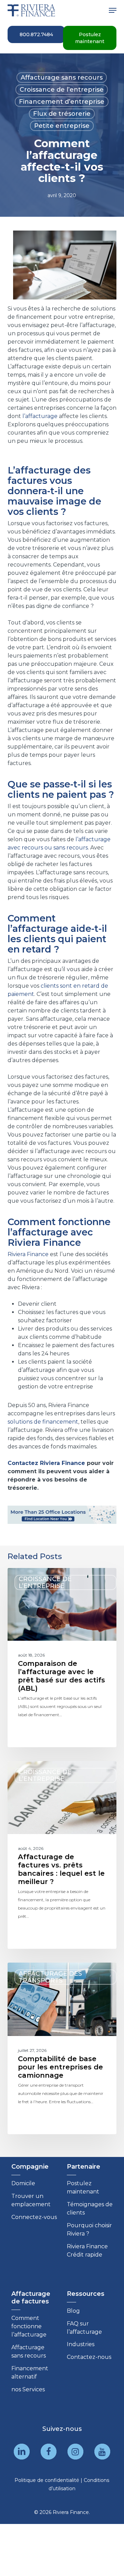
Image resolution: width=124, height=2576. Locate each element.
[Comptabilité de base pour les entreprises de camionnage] (62, 2048)
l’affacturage (40, 416)
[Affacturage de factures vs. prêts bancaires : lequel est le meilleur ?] (62, 1855)
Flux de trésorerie (62, 114)
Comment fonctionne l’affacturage (29, 2326)
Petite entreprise (62, 126)
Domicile (23, 2183)
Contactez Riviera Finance (46, 1463)
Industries (81, 2344)
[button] (113, 10)
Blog (73, 2311)
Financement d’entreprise (62, 102)
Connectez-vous (34, 2217)
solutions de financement (43, 1422)
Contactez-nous (89, 2357)
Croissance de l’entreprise (62, 90)
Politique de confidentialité (47, 2480)
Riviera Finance (28, 1254)
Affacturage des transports (50, 1977)
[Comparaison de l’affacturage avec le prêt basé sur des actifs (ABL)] (62, 1658)
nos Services (28, 2389)
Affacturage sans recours (62, 78)
